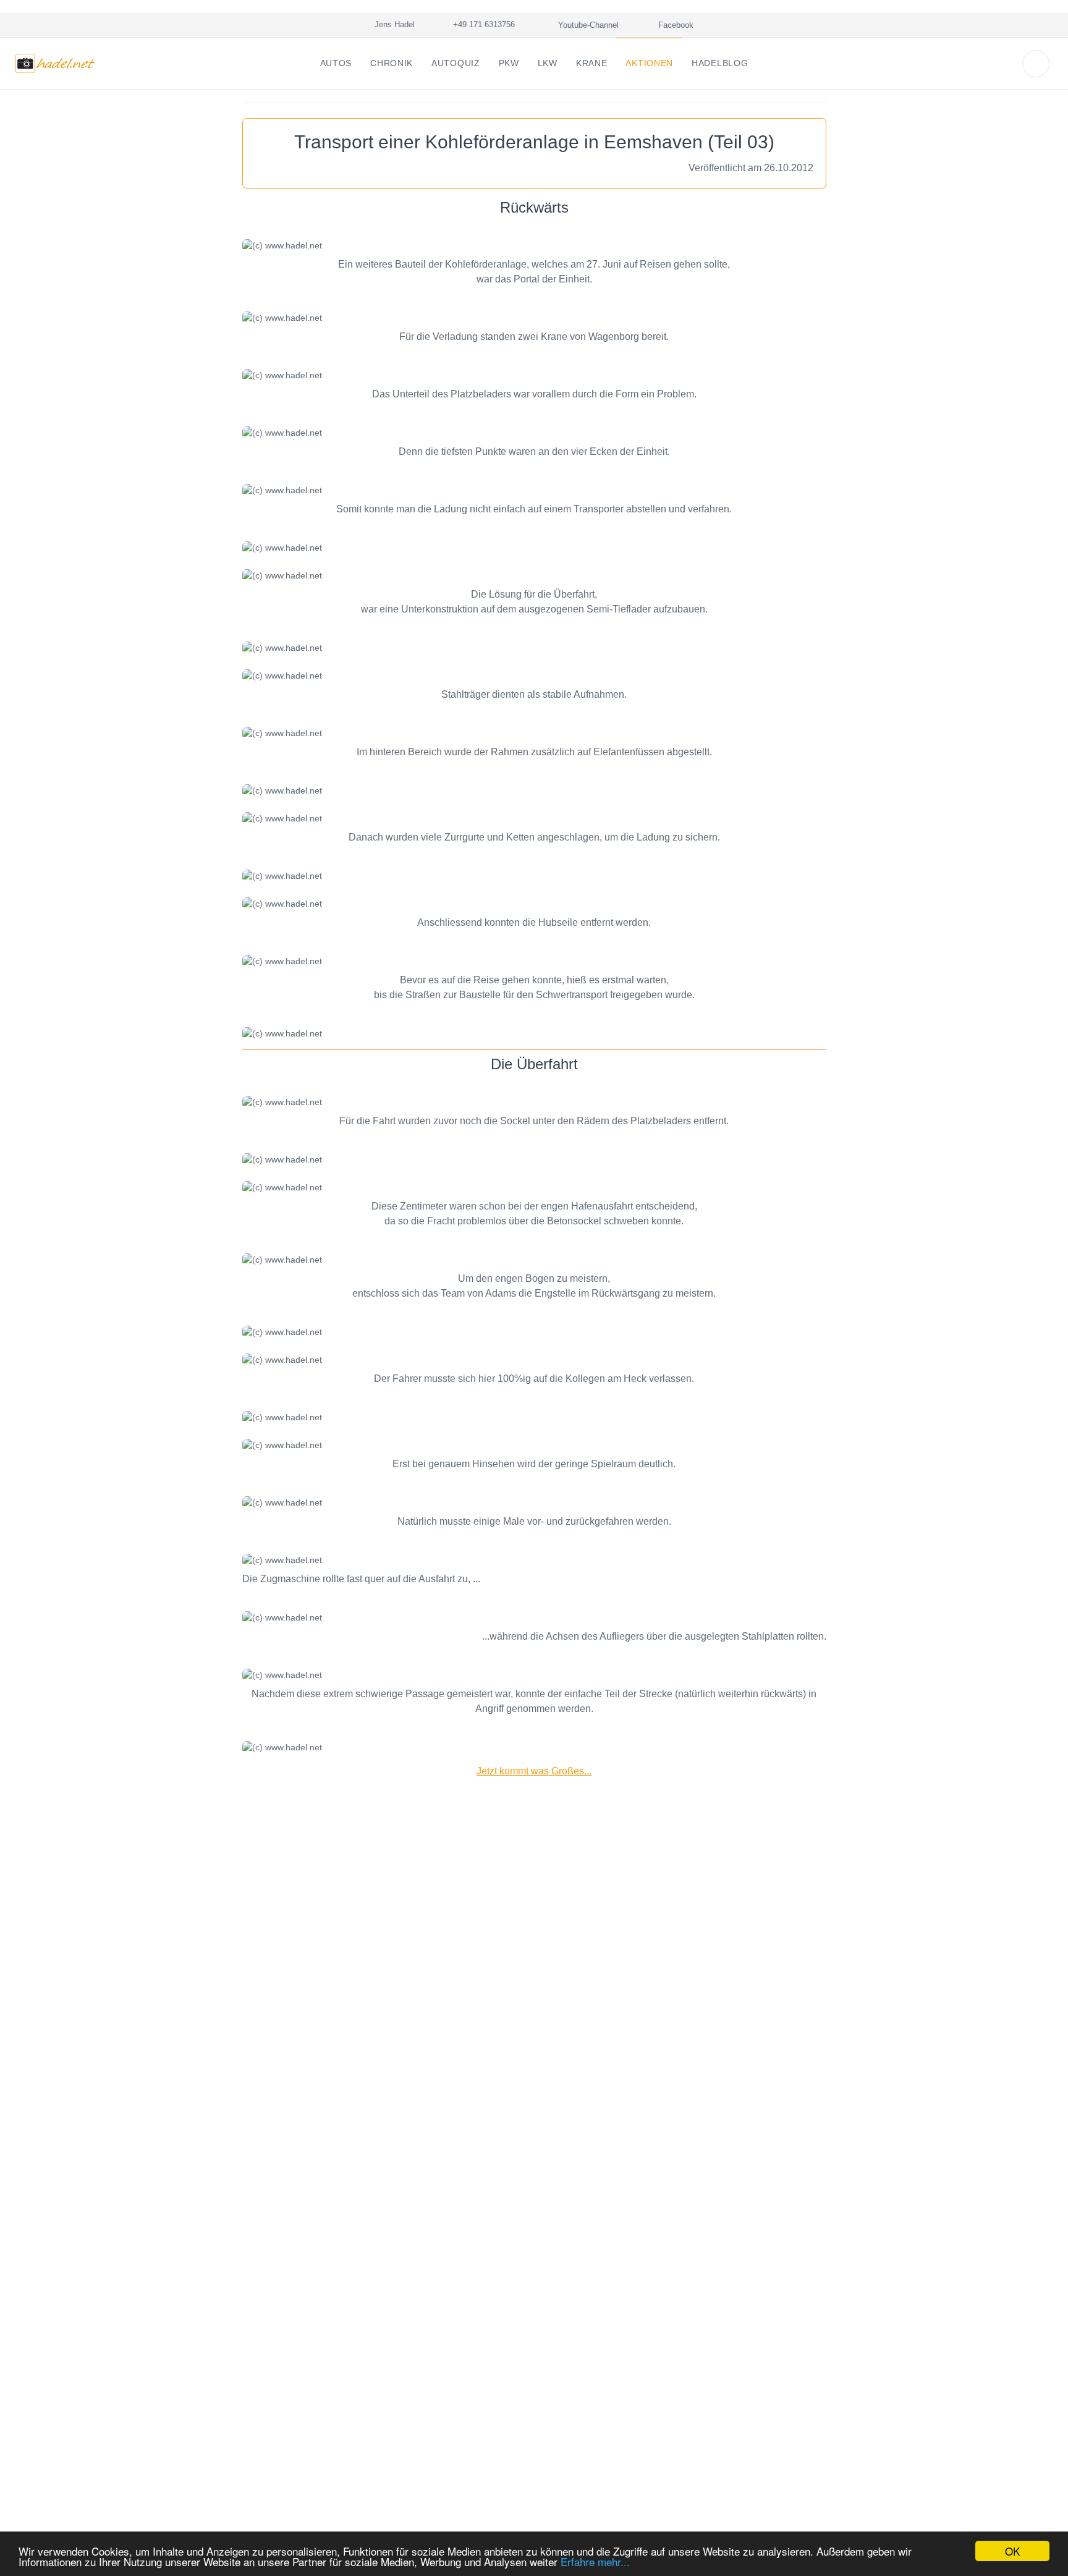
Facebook (675, 25)
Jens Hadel (392, 24)
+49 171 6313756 (481, 24)
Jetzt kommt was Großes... (534, 1771)
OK (1012, 2551)
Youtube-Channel (587, 25)
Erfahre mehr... (595, 2561)
